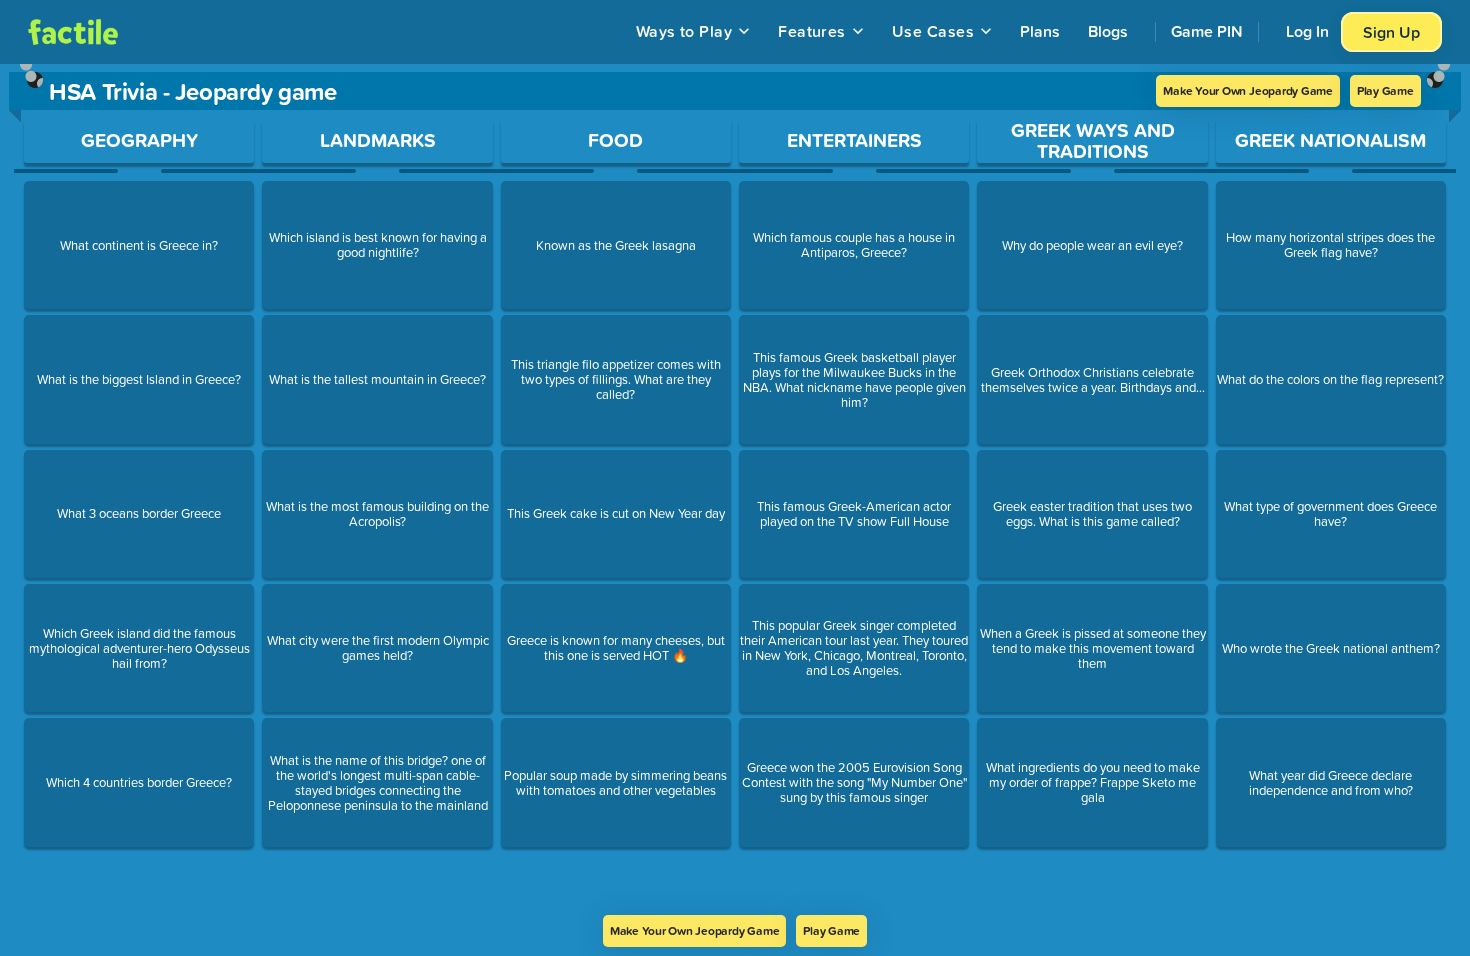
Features (812, 31)
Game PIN (1207, 31)
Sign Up (1391, 32)
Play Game (1385, 90)
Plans (1040, 31)
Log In (1307, 31)
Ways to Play (684, 31)
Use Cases (933, 31)
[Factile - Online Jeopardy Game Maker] (73, 32)
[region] (735, 489)
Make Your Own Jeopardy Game (1248, 90)
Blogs (1108, 31)
